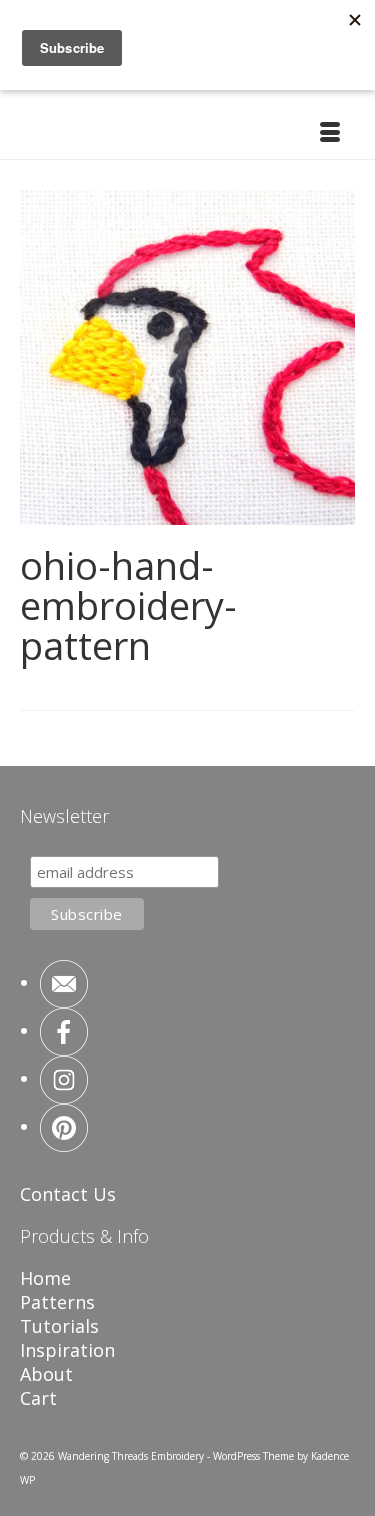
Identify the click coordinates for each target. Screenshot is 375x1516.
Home (45, 1278)
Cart (38, 1398)
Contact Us (68, 1194)
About (46, 1374)
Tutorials (59, 1326)
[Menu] (330, 134)
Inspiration (67, 1350)
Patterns (57, 1302)
